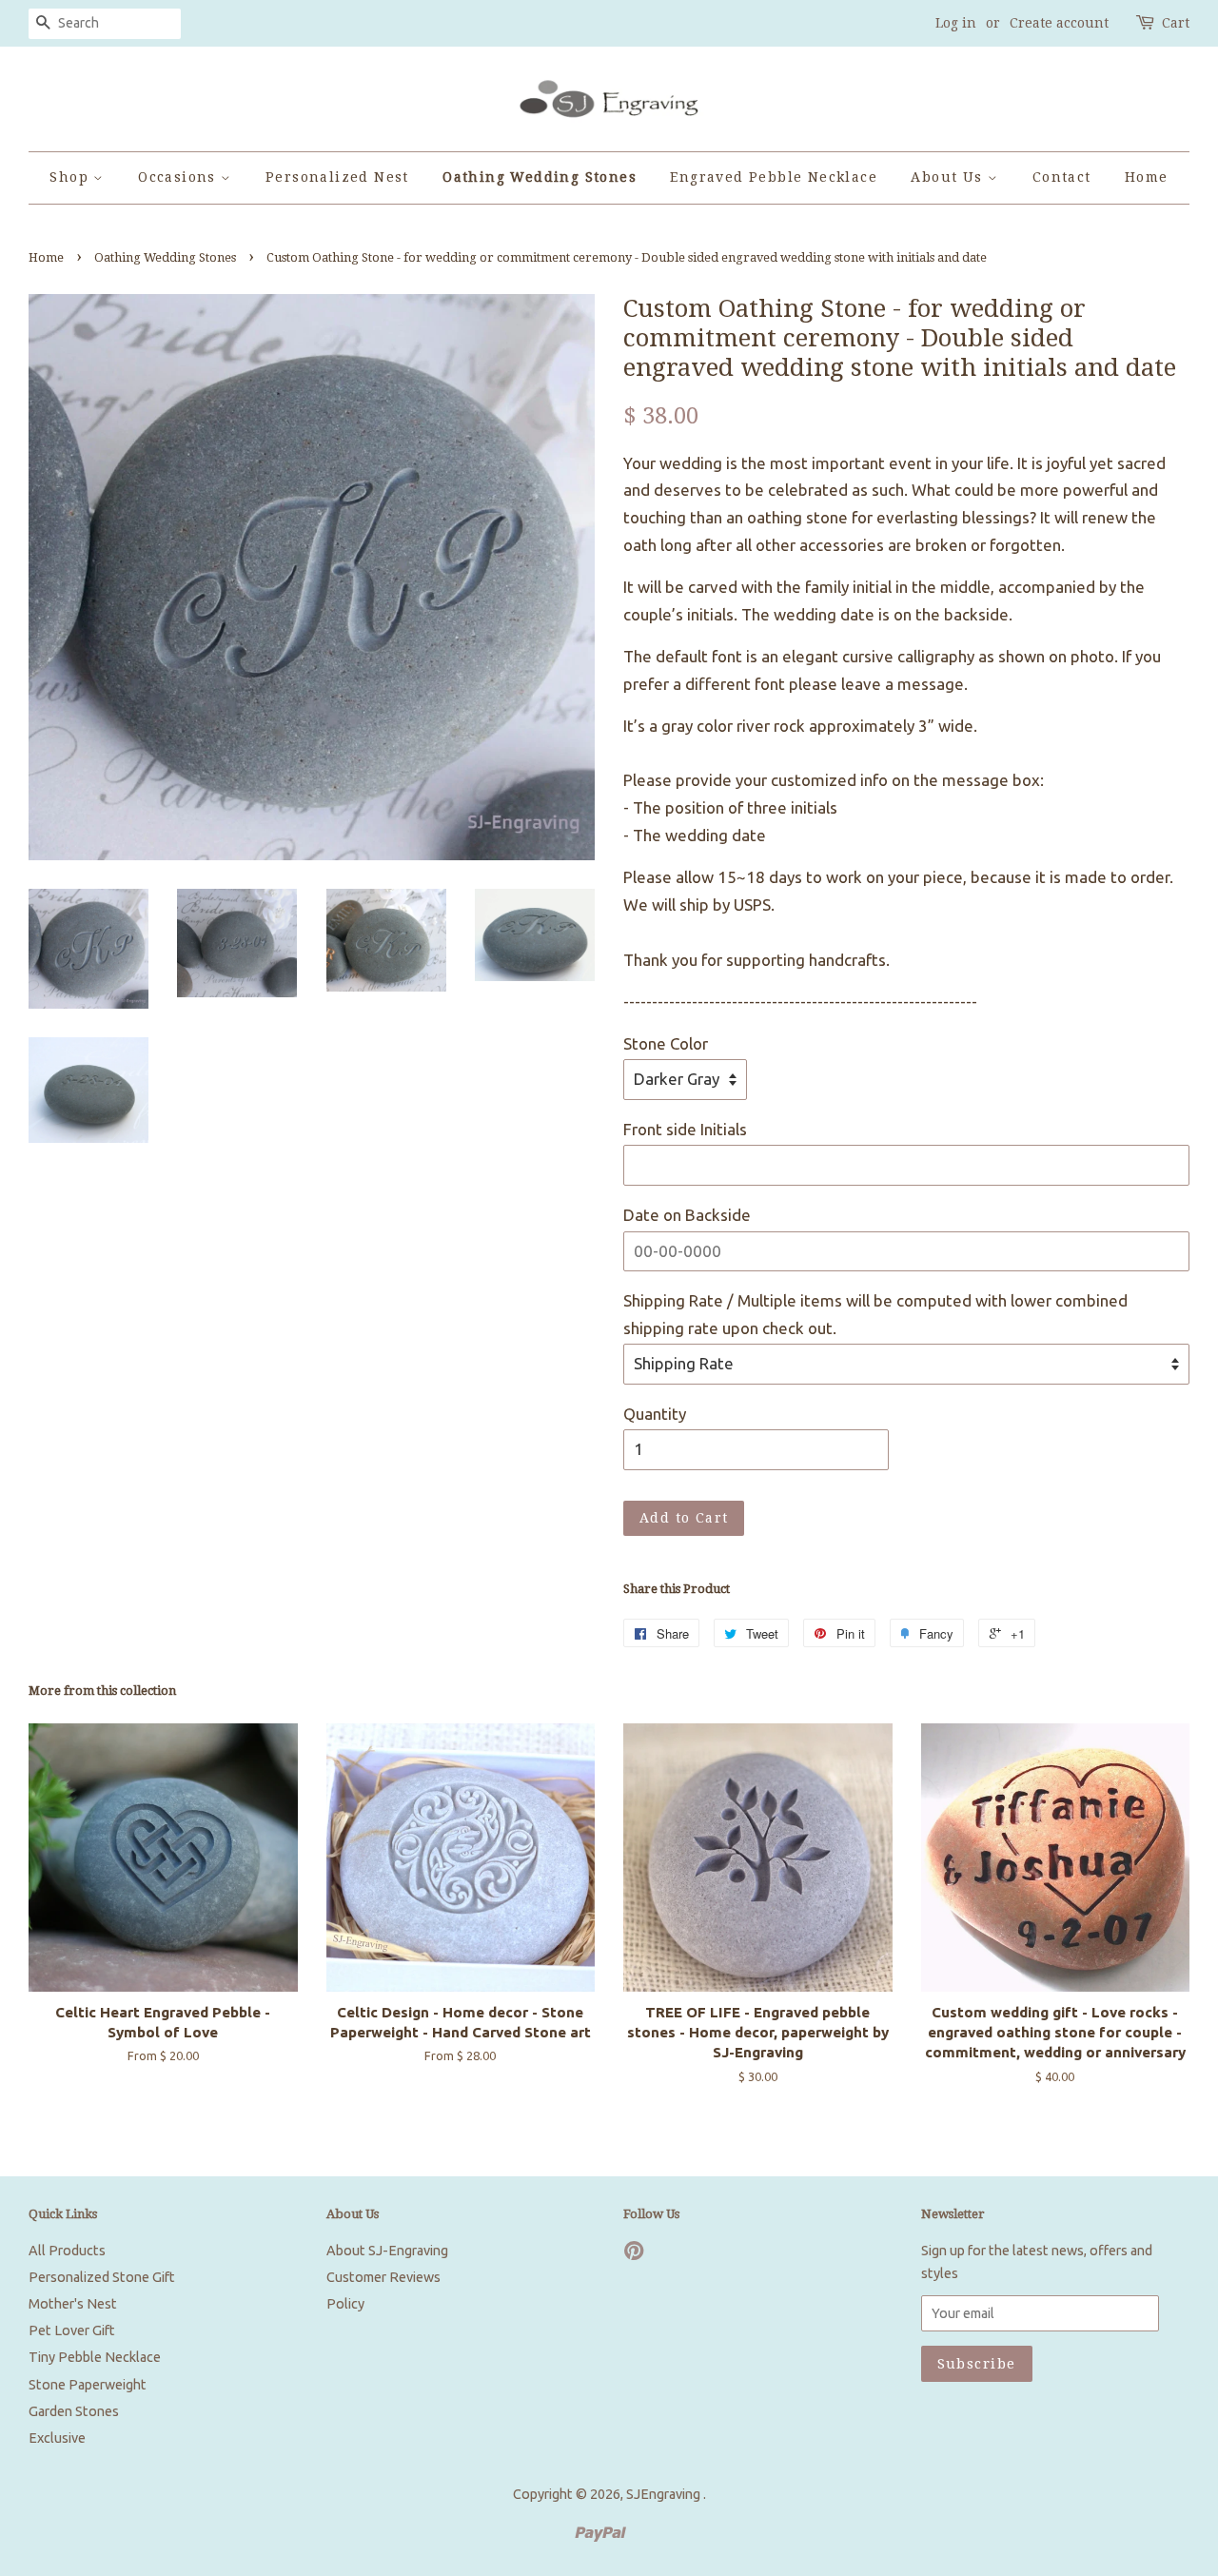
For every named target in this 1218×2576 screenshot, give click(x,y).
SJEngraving (665, 2494)
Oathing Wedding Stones (540, 177)
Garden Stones (74, 2411)
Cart (1176, 23)
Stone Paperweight (88, 2385)
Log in (956, 23)
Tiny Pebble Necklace (95, 2357)
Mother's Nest (73, 2304)
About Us (949, 177)
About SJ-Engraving (387, 2251)
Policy (345, 2304)
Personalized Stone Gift (102, 2277)
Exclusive (57, 2438)
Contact (1062, 177)
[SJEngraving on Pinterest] (634, 2254)
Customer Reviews (383, 2277)
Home (1147, 177)
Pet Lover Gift (72, 2330)
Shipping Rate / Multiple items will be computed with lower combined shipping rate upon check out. (875, 1314)
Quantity (655, 1414)
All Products (67, 2251)
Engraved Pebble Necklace (774, 177)
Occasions (179, 177)
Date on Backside (687, 1215)
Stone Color (666, 1043)
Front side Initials (685, 1129)
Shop (71, 177)
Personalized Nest (337, 177)
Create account (1059, 23)
